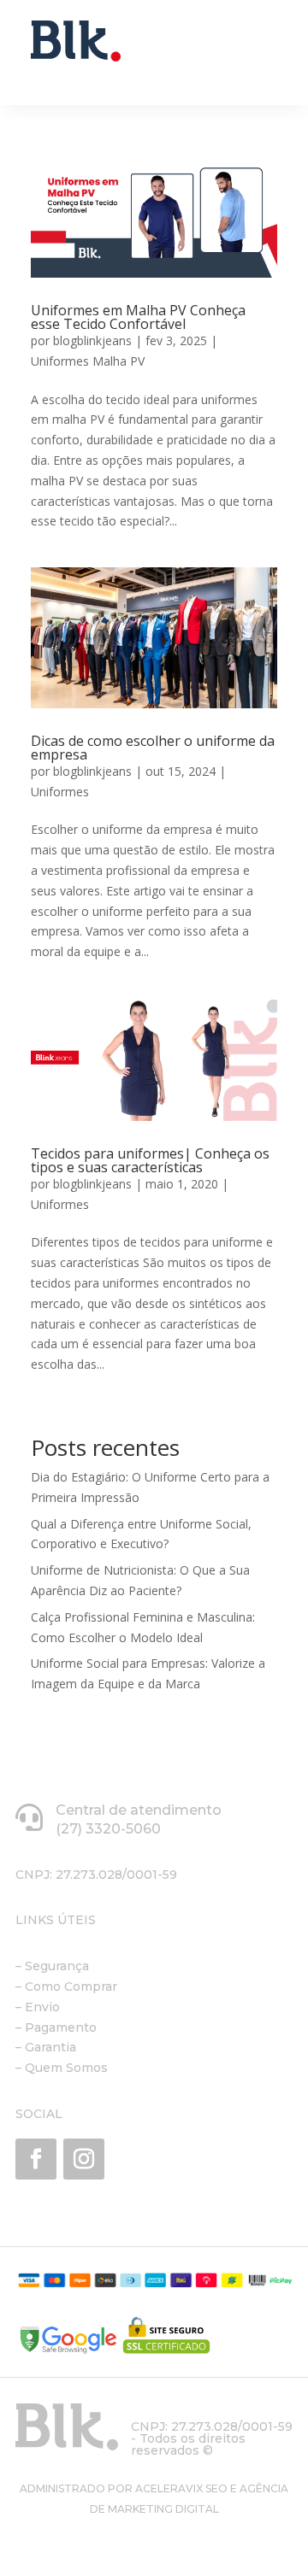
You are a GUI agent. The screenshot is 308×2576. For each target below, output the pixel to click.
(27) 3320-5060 (108, 1829)
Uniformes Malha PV (88, 361)
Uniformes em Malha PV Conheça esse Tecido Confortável (138, 317)
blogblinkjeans (92, 340)
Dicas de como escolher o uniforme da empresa (153, 748)
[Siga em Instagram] (84, 2159)
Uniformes (60, 792)
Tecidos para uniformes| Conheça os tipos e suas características (150, 1160)
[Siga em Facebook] (36, 2159)
